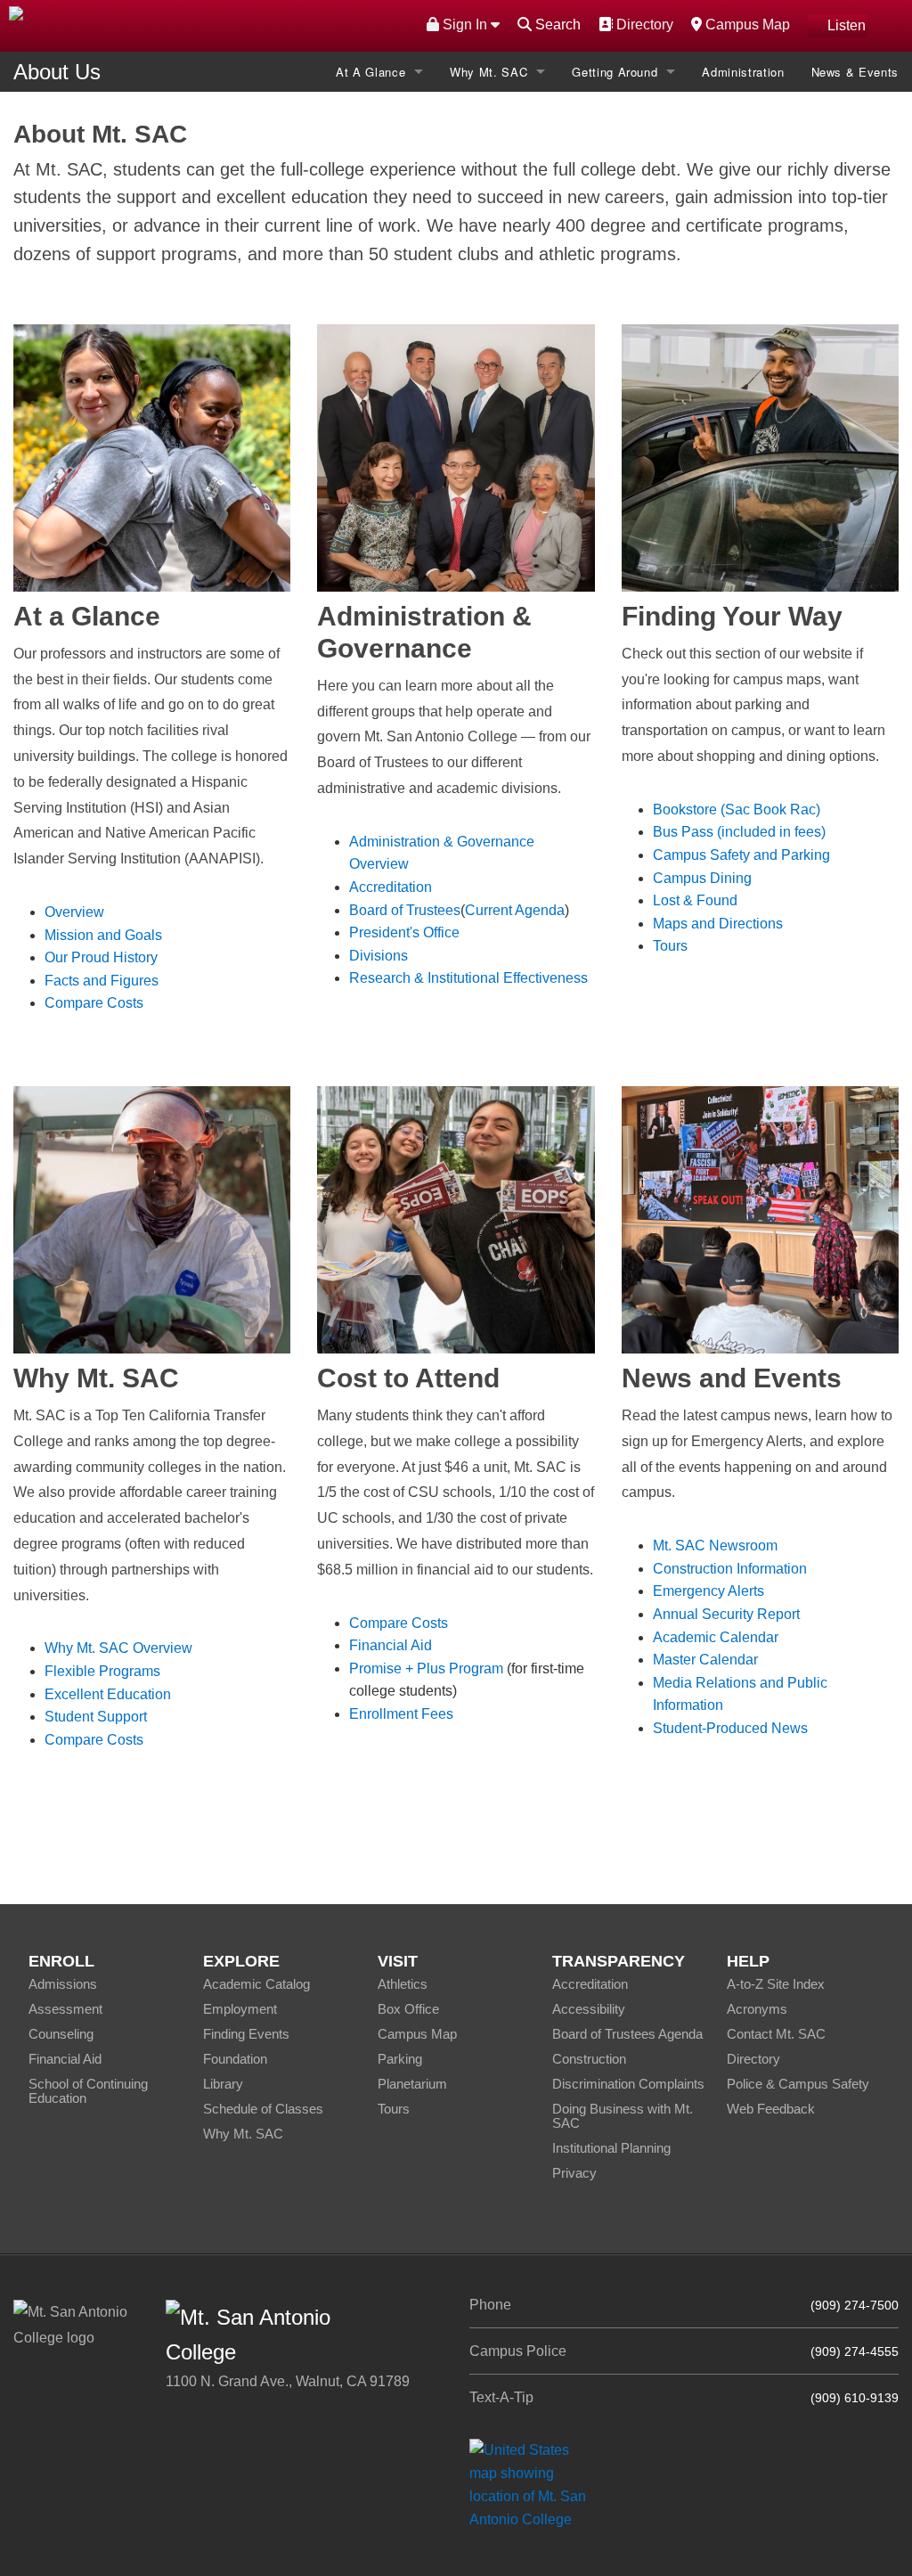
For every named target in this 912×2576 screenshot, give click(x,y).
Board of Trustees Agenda (627, 2034)
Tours (670, 946)
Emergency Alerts (708, 1591)
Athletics (403, 1984)
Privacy (574, 2173)
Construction (589, 2059)
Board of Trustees (405, 910)
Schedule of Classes (263, 2109)
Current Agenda (515, 910)
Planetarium (412, 2084)
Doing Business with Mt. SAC (623, 2116)
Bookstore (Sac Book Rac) (737, 810)
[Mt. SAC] (190, 25)
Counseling (61, 2034)
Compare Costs (94, 1003)
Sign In (465, 25)
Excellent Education (108, 1694)
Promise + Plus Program (428, 1668)
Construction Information (730, 1569)
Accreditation (391, 887)
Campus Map (745, 24)
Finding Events (246, 2034)
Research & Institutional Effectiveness (468, 978)
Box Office (408, 2009)
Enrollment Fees (401, 1714)
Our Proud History (101, 957)
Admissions (63, 1984)
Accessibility (589, 2009)
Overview (74, 912)
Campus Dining (702, 878)
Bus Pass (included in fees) (739, 832)
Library (223, 2084)
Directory (643, 24)
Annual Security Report (726, 1614)
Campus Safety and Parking (741, 855)
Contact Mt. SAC (776, 2034)
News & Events (855, 72)
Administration (743, 72)
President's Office (404, 932)
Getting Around (615, 72)
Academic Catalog (256, 1984)
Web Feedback (771, 2109)
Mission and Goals (103, 935)
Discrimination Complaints (628, 2084)
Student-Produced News (730, 1728)
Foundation (235, 2059)
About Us (57, 72)
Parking (400, 2059)
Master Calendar (705, 1660)
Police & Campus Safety (798, 2084)
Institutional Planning (611, 2148)
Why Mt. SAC (489, 72)
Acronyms (757, 2009)
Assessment (65, 2009)
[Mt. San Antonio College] (534, 2484)
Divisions (379, 956)
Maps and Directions (718, 924)
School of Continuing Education (88, 2091)
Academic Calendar (716, 1637)
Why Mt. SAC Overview (118, 1648)
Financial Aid (391, 1645)
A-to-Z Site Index (776, 1984)
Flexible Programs (102, 1671)
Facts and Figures (102, 981)
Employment (240, 2009)
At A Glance (370, 72)
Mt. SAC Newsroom (715, 1546)
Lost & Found (695, 900)
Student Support (96, 1717)
